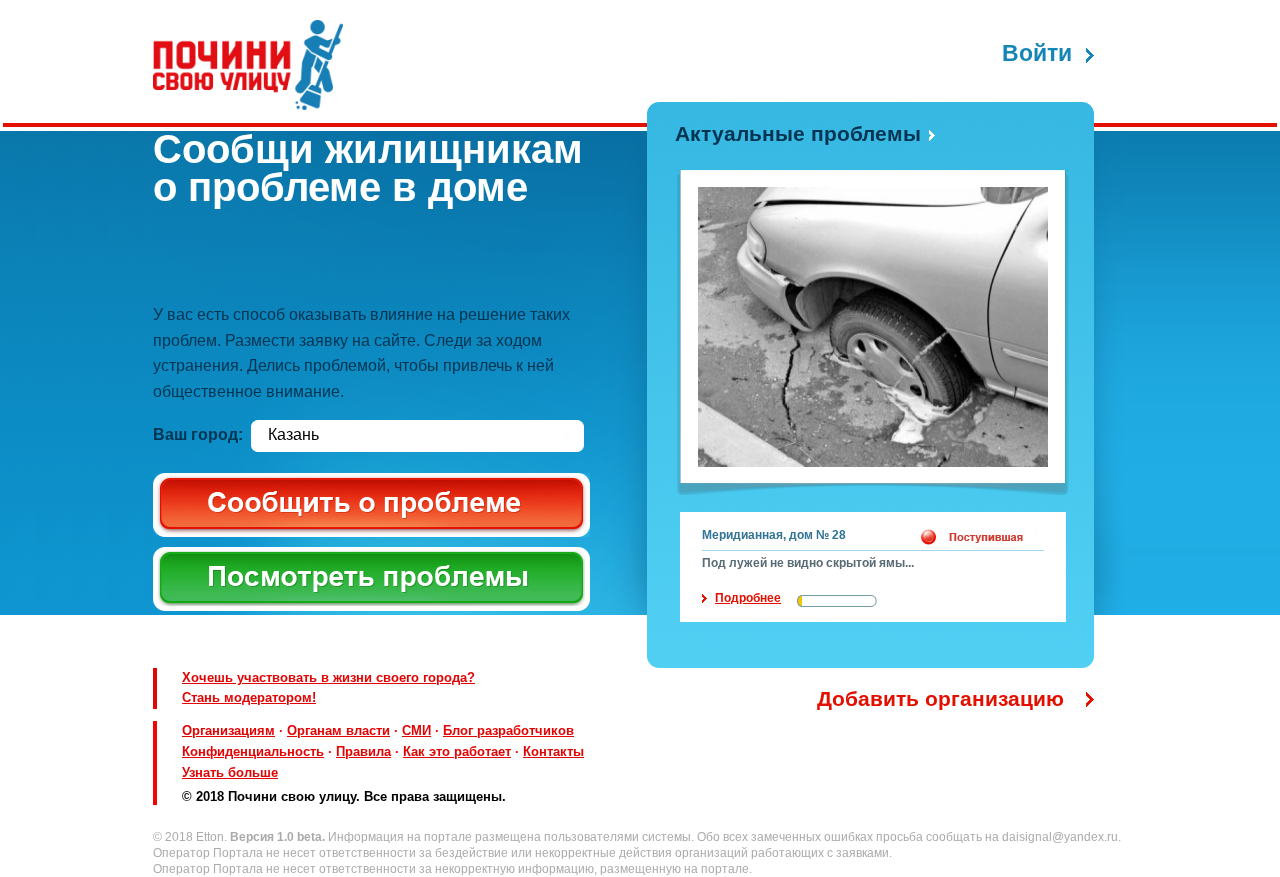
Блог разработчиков (508, 730)
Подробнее (748, 598)
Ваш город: (198, 434)
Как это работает (457, 751)
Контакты (553, 751)
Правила (363, 751)
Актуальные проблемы (798, 133)
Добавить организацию (940, 698)
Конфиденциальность (253, 751)
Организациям (228, 730)
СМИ (416, 730)
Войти (1037, 53)
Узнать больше (230, 772)
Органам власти (338, 730)
